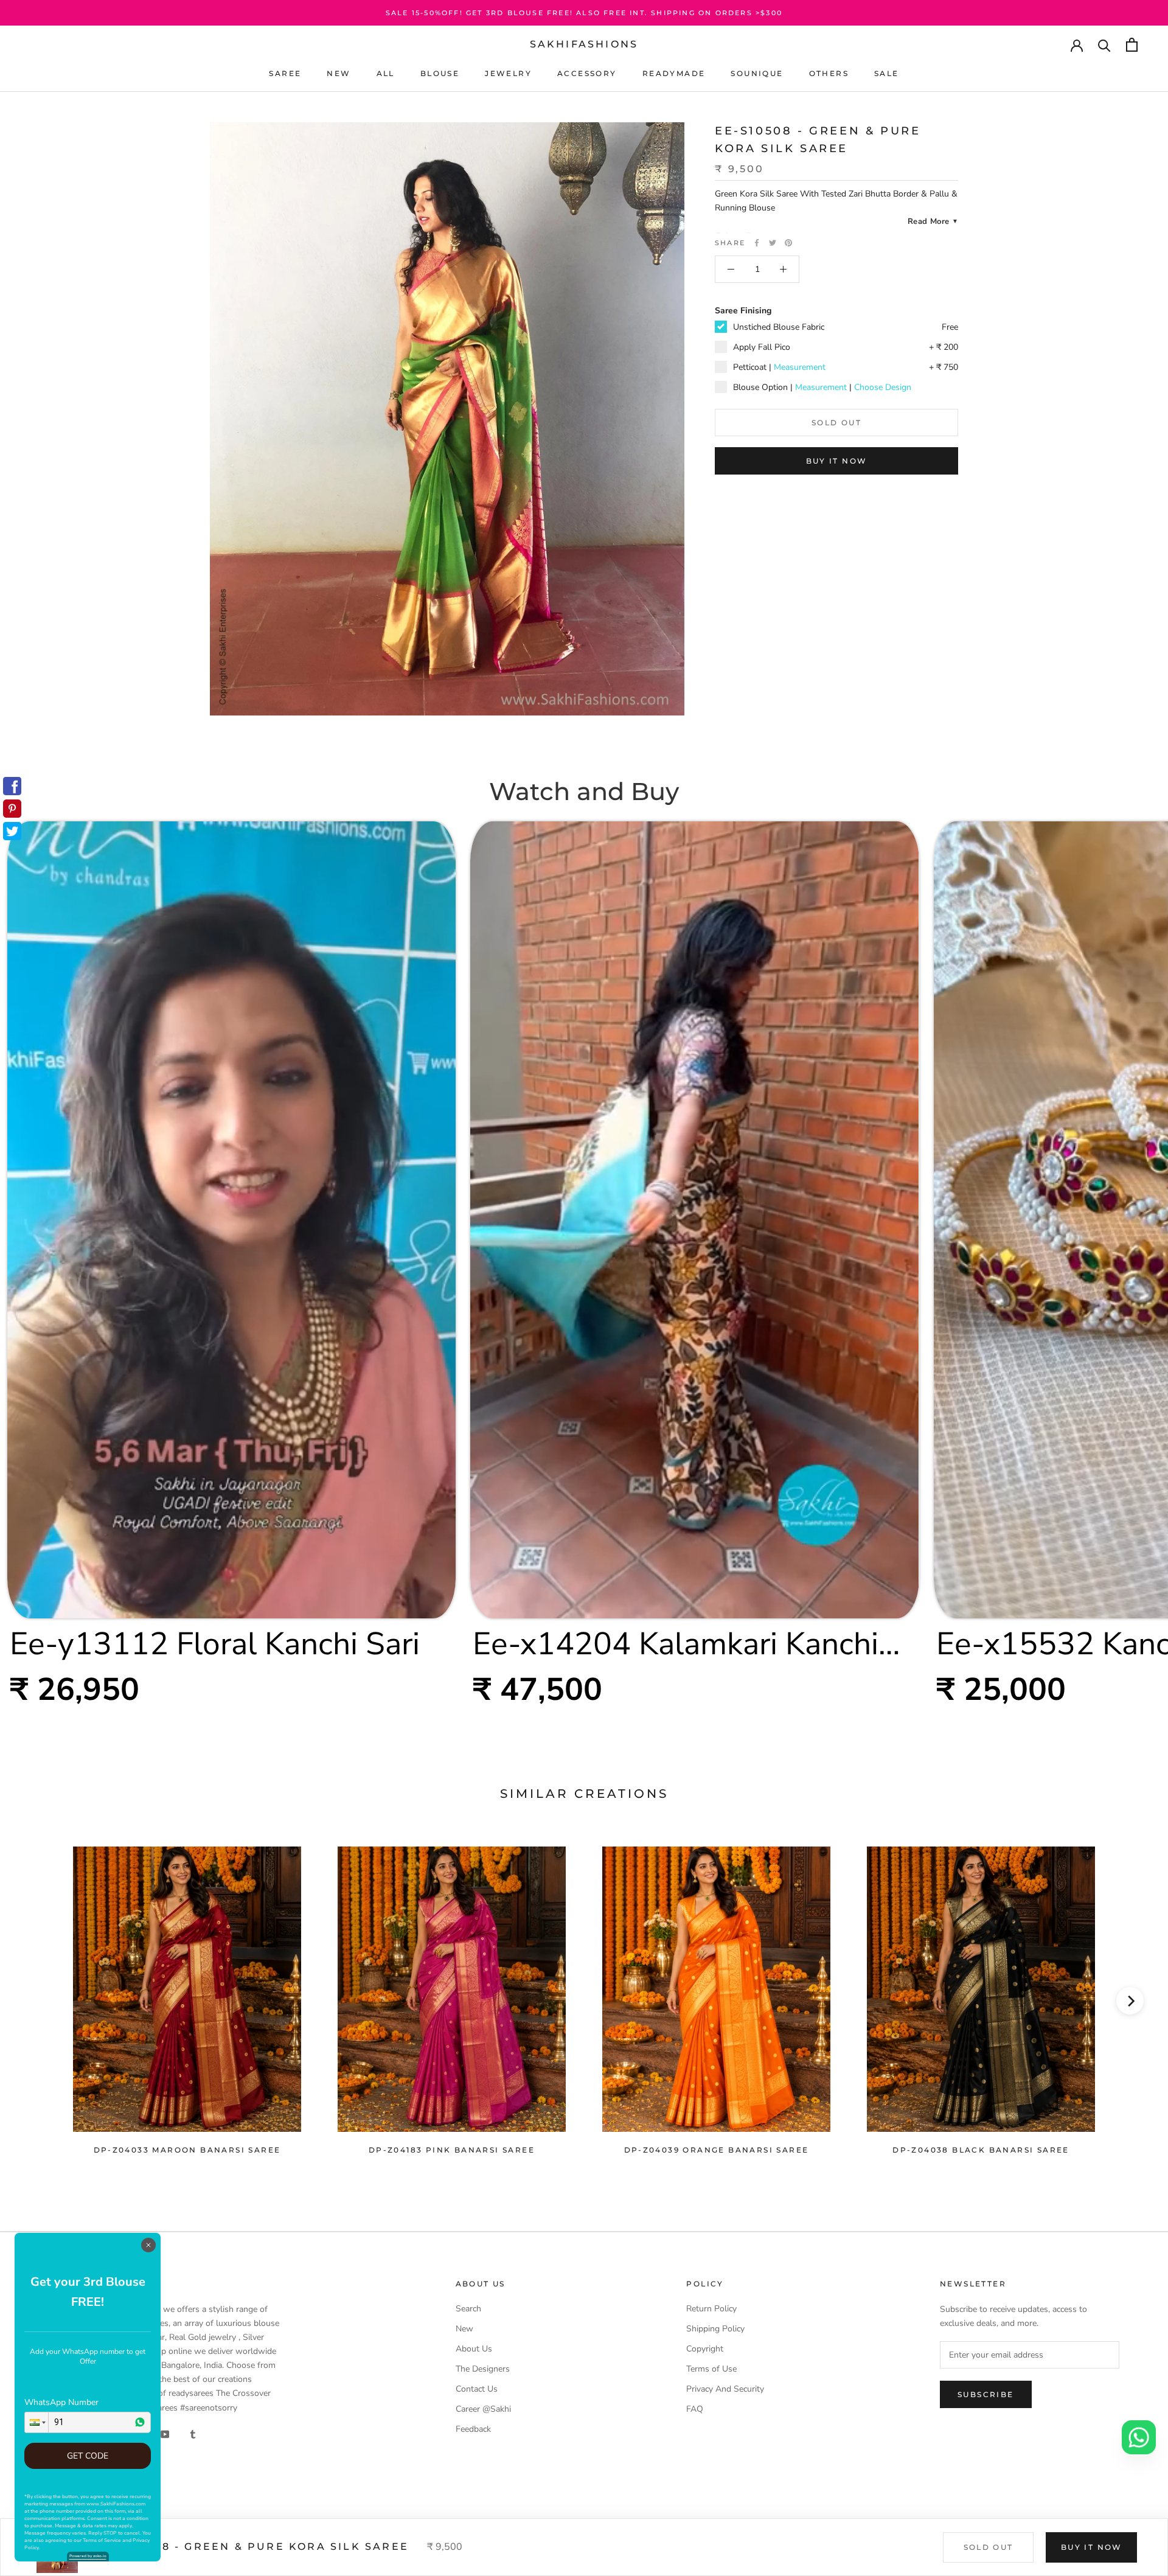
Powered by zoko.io (88, 2556)
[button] (36, 2422)
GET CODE (88, 2456)
